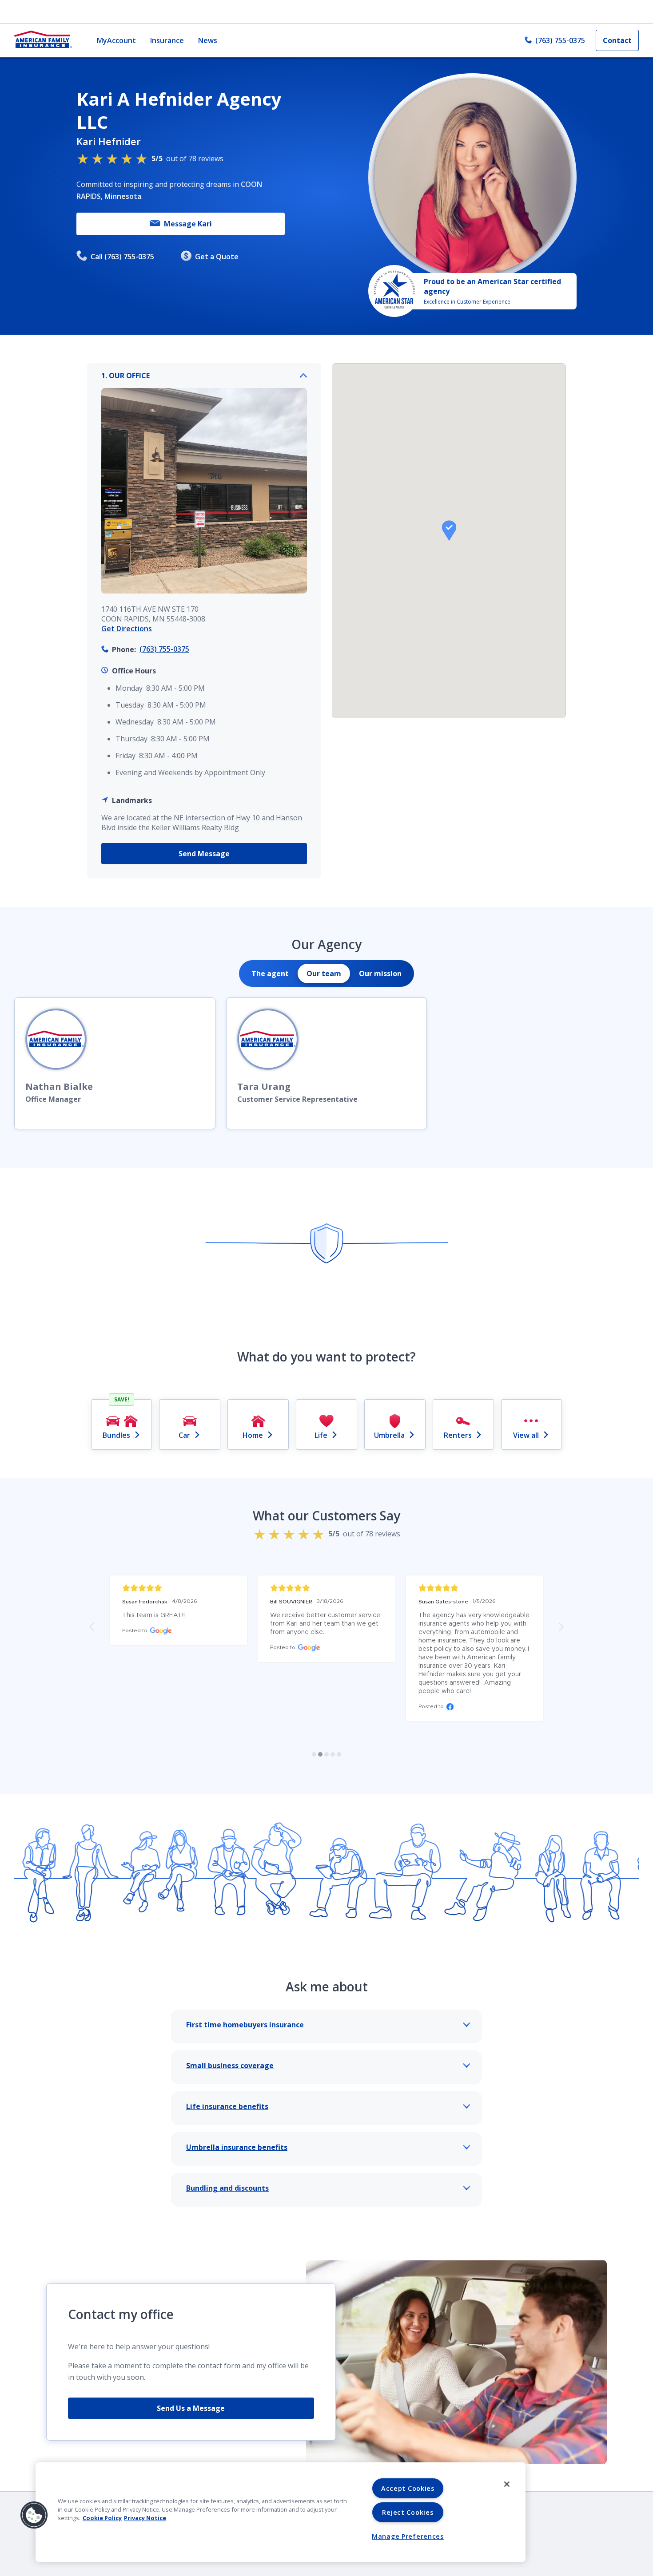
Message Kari (188, 224)
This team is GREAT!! (153, 1615)
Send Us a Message (191, 2408)
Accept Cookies (408, 2488)
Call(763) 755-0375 (122, 257)
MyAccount (116, 40)
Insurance (167, 40)
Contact (617, 40)
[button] (449, 530)
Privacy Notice (145, 2518)
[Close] (507, 2484)
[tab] (270, 973)
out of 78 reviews (187, 158)
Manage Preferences (408, 2536)
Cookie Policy (102, 2518)
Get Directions (127, 629)
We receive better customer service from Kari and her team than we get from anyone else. (326, 1624)
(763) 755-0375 (560, 40)
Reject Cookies (408, 2512)
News (208, 40)
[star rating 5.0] (178, 1588)
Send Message (204, 854)
